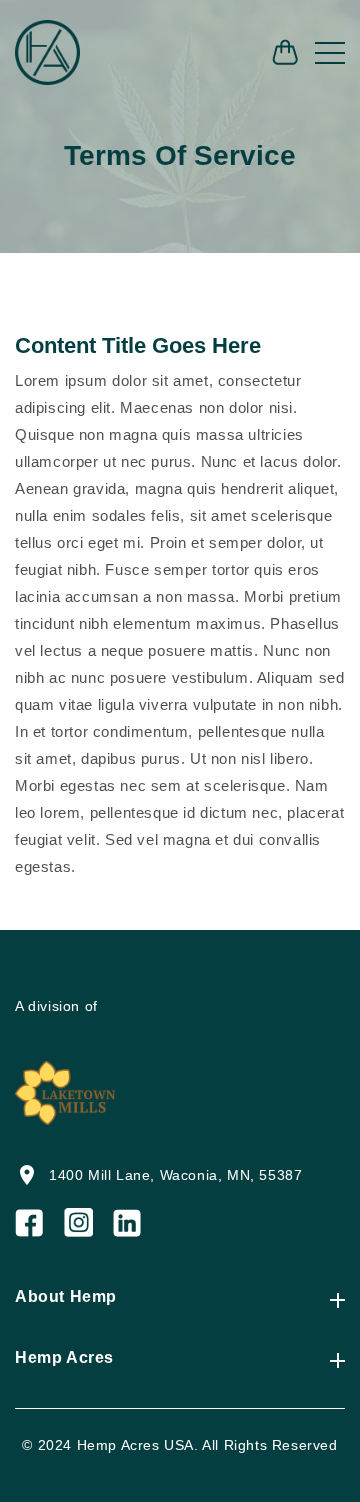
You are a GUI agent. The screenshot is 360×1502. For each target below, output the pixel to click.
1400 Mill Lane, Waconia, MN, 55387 (175, 1175)
